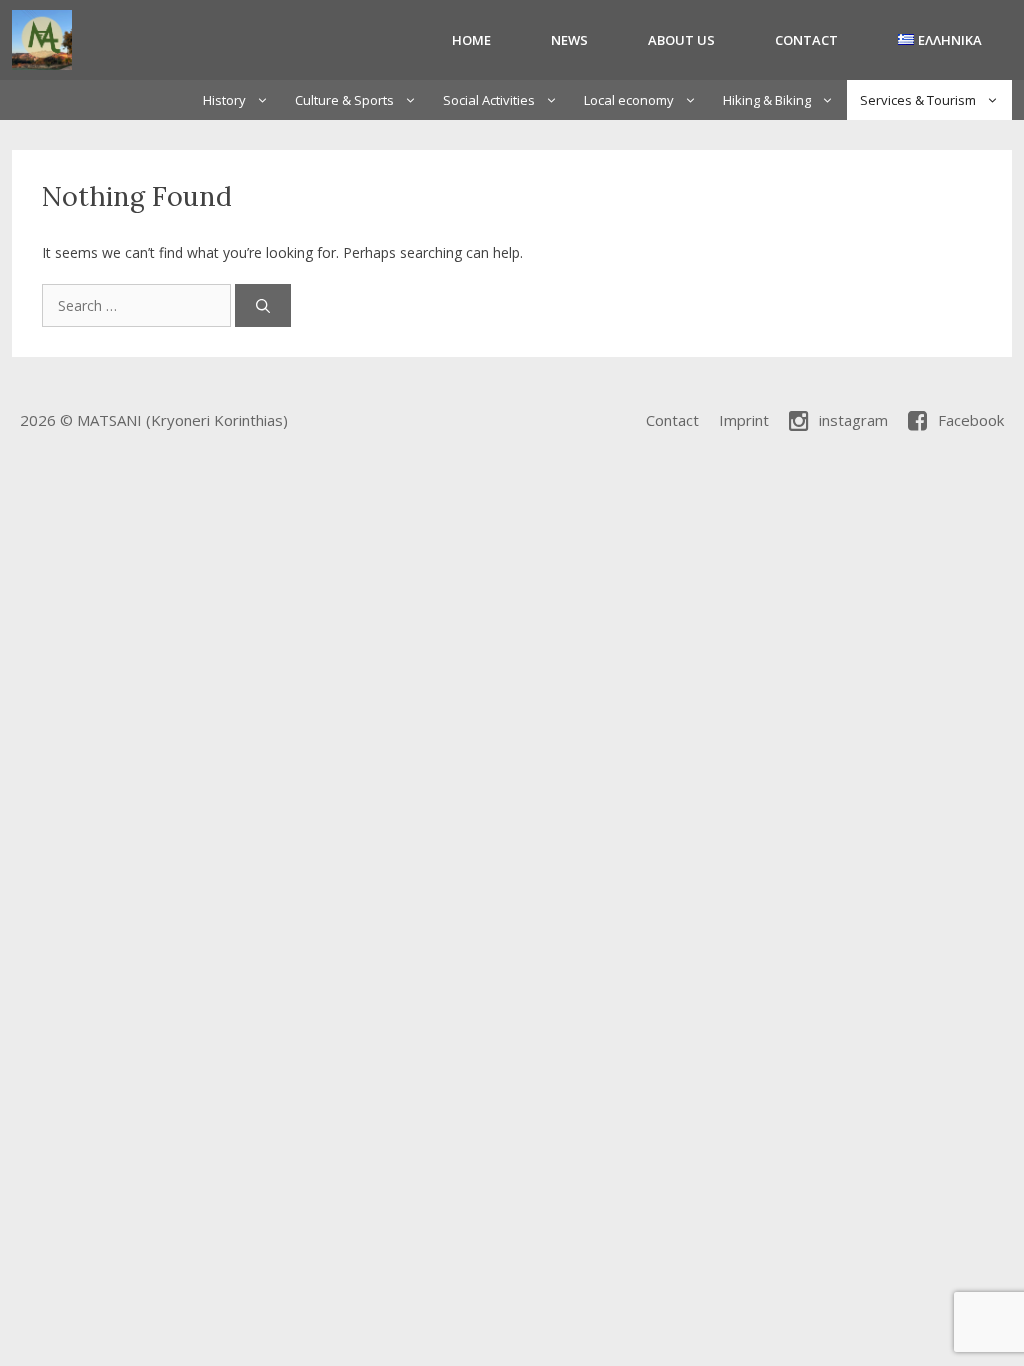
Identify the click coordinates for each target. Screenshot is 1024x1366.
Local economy (629, 100)
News (569, 40)
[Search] (263, 305)
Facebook (971, 420)
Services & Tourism (918, 100)
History (224, 100)
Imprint (744, 420)
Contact (806, 40)
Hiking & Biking (767, 100)
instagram (853, 420)
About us (681, 40)
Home (471, 40)
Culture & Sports (344, 100)
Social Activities (489, 100)
